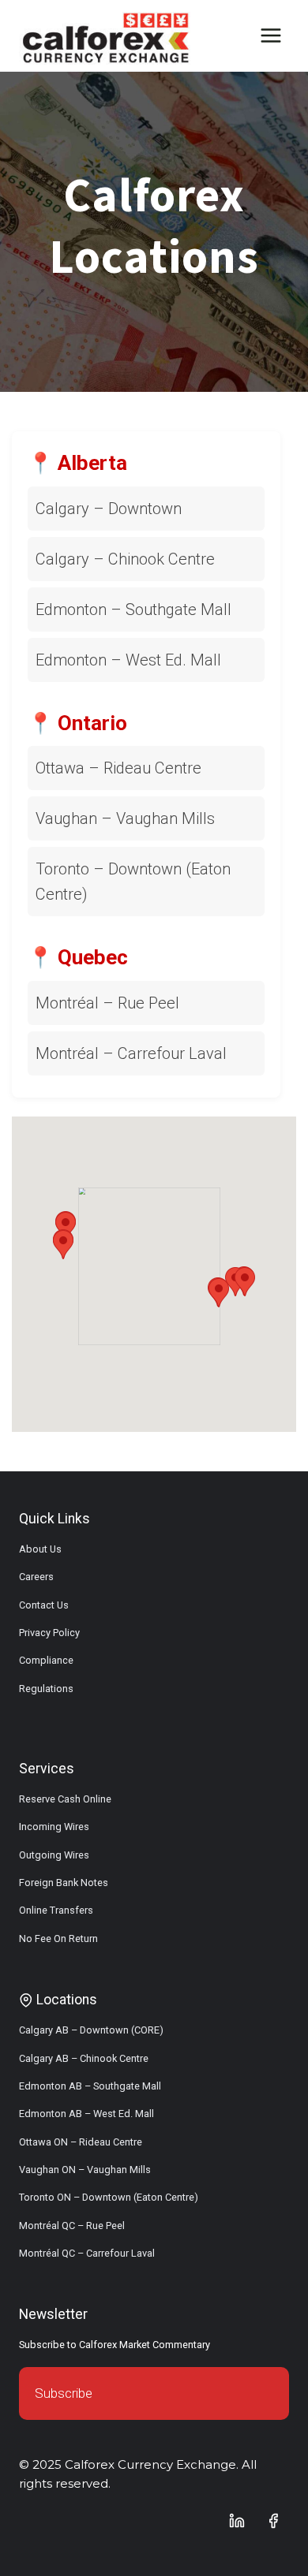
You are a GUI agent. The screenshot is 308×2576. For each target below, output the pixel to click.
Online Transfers (56, 1910)
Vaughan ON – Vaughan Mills (85, 2170)
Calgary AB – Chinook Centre (84, 2058)
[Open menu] (270, 35)
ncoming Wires (55, 1827)
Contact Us (44, 1605)
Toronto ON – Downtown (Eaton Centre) (109, 2197)
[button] (63, 1245)
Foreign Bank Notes (64, 1883)
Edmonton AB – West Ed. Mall (86, 2114)
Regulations (46, 1689)
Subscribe (64, 2393)
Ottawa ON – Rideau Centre (81, 2142)
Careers (36, 1577)
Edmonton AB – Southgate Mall (90, 2086)
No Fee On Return (58, 1939)
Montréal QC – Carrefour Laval (87, 2253)
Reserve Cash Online (65, 1799)
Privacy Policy (49, 1633)
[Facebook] (273, 2521)
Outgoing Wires (54, 1855)
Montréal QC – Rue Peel (72, 2226)
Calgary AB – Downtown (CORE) (91, 2030)
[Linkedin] (237, 2521)
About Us (40, 1549)
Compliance (46, 1660)
